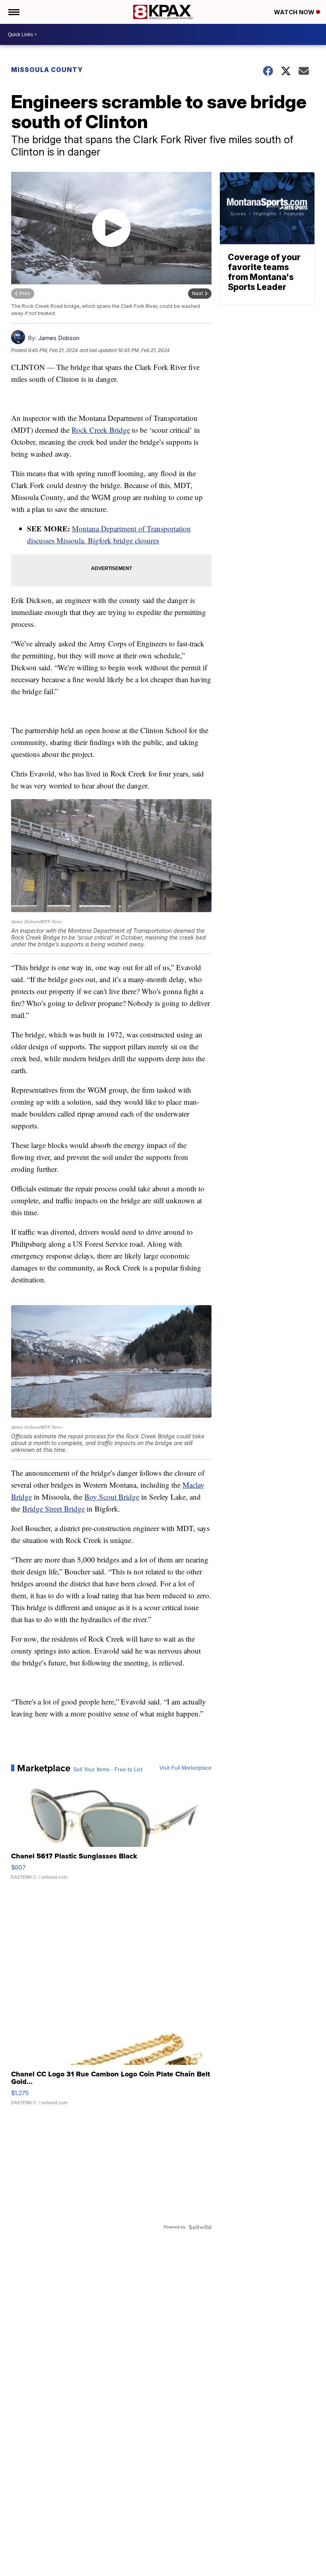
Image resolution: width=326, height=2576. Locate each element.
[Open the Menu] (13, 12)
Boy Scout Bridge (112, 1497)
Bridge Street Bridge (53, 1509)
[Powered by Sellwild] (200, 2227)
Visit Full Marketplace (185, 1768)
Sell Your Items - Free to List (108, 1770)
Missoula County (47, 70)
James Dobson (59, 338)
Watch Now (295, 12)
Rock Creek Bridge (101, 430)
